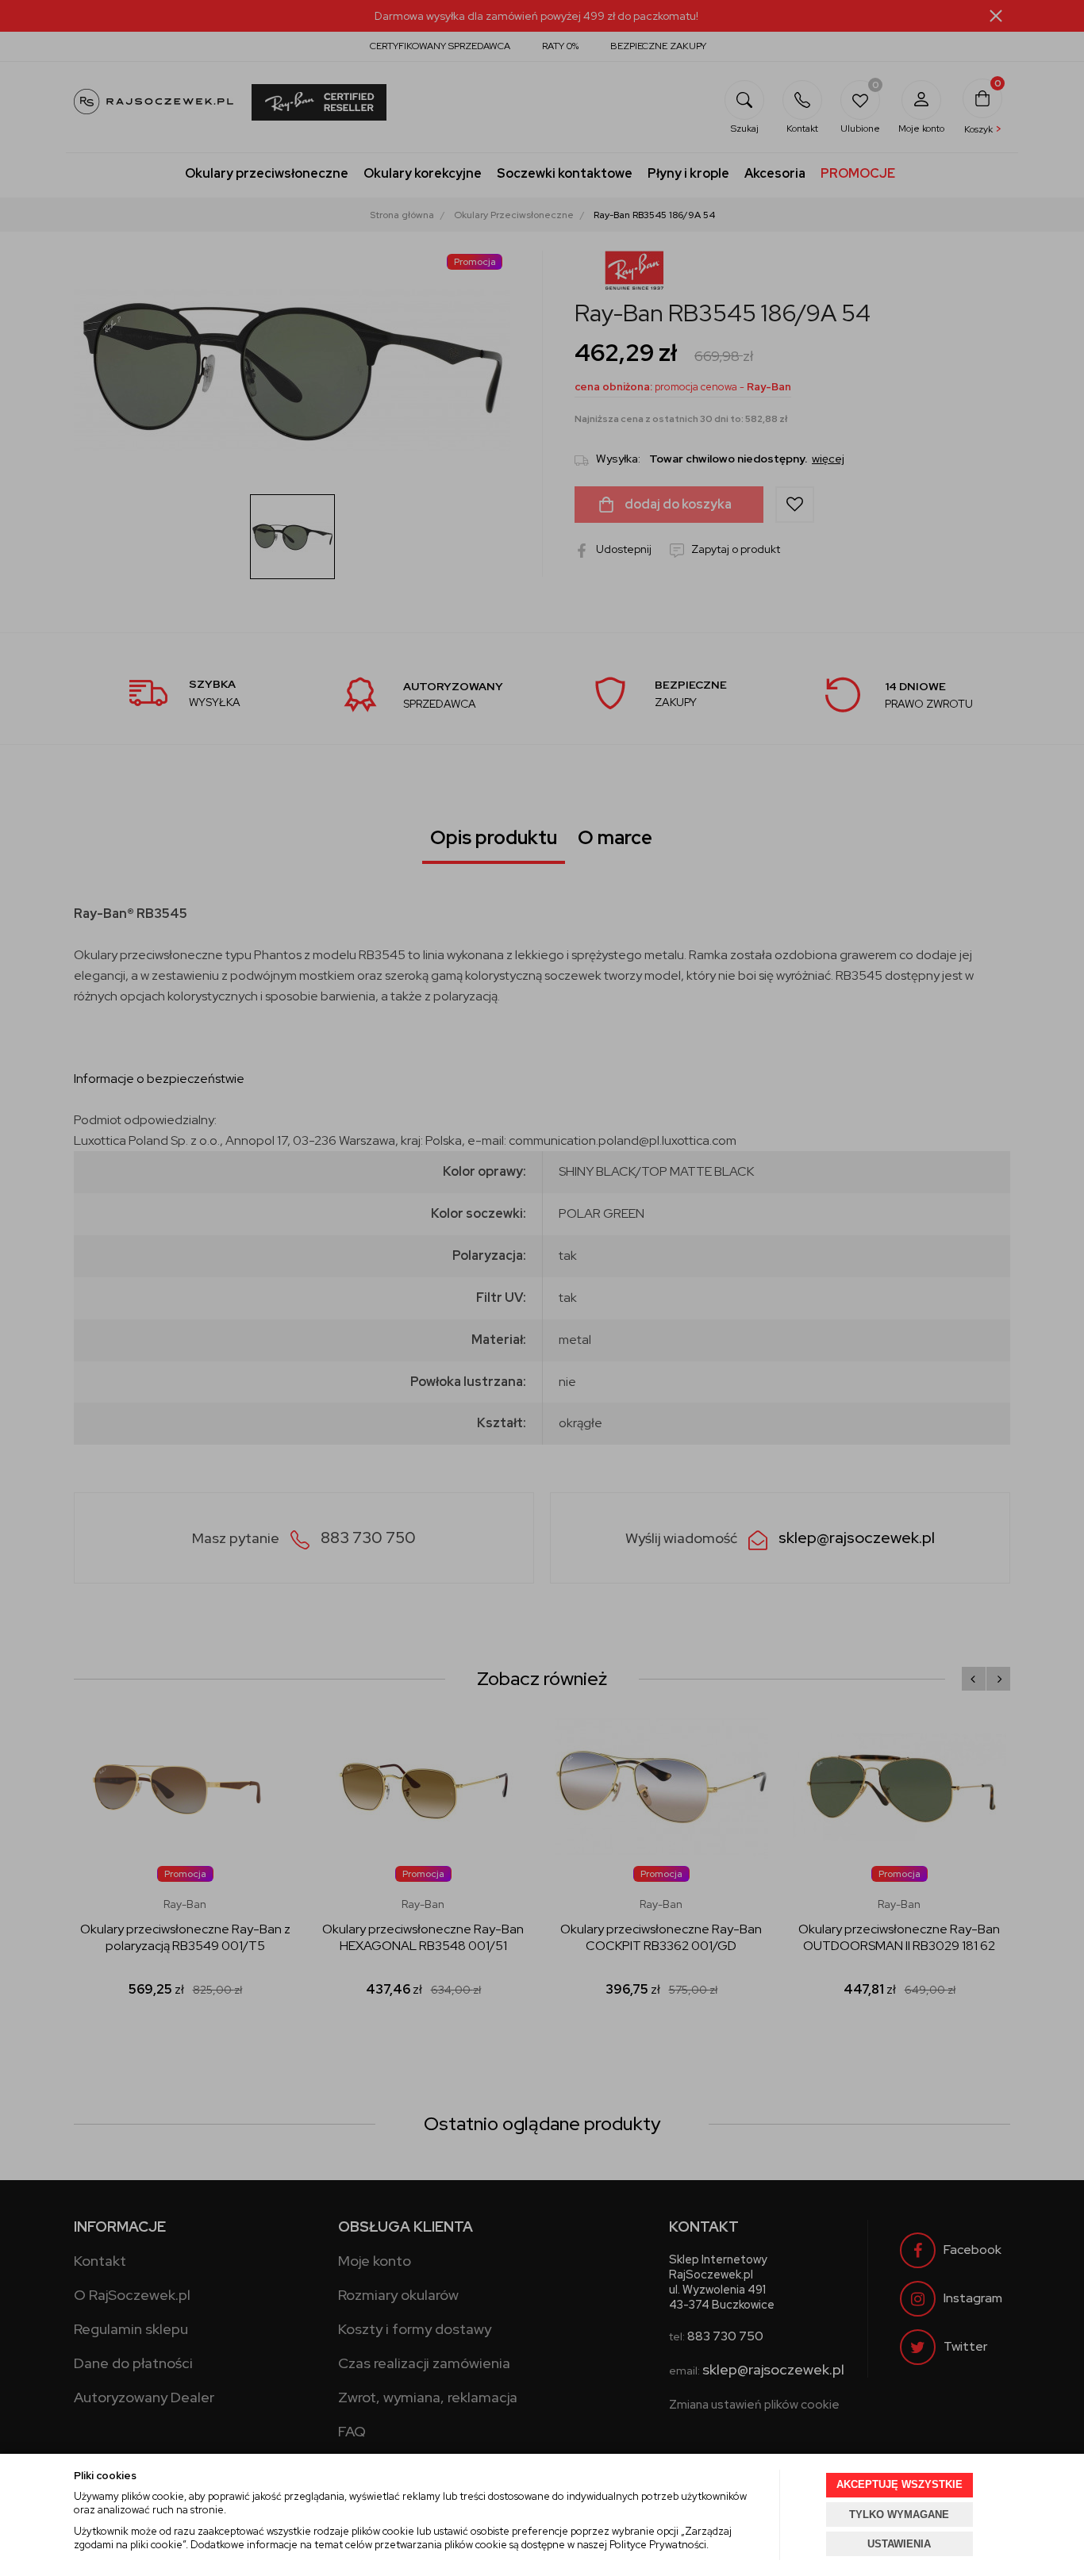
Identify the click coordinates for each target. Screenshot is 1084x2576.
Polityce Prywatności (658, 2545)
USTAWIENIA (899, 2544)
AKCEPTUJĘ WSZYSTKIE (899, 2484)
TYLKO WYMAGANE (899, 2515)
